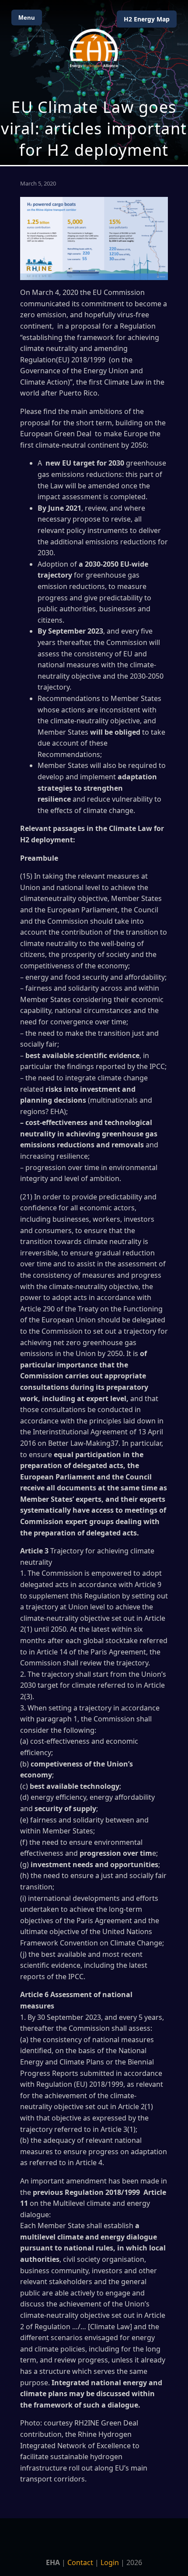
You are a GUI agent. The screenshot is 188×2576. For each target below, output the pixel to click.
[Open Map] (94, 82)
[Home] (94, 48)
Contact (80, 2562)
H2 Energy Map (147, 19)
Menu (27, 18)
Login (110, 2562)
